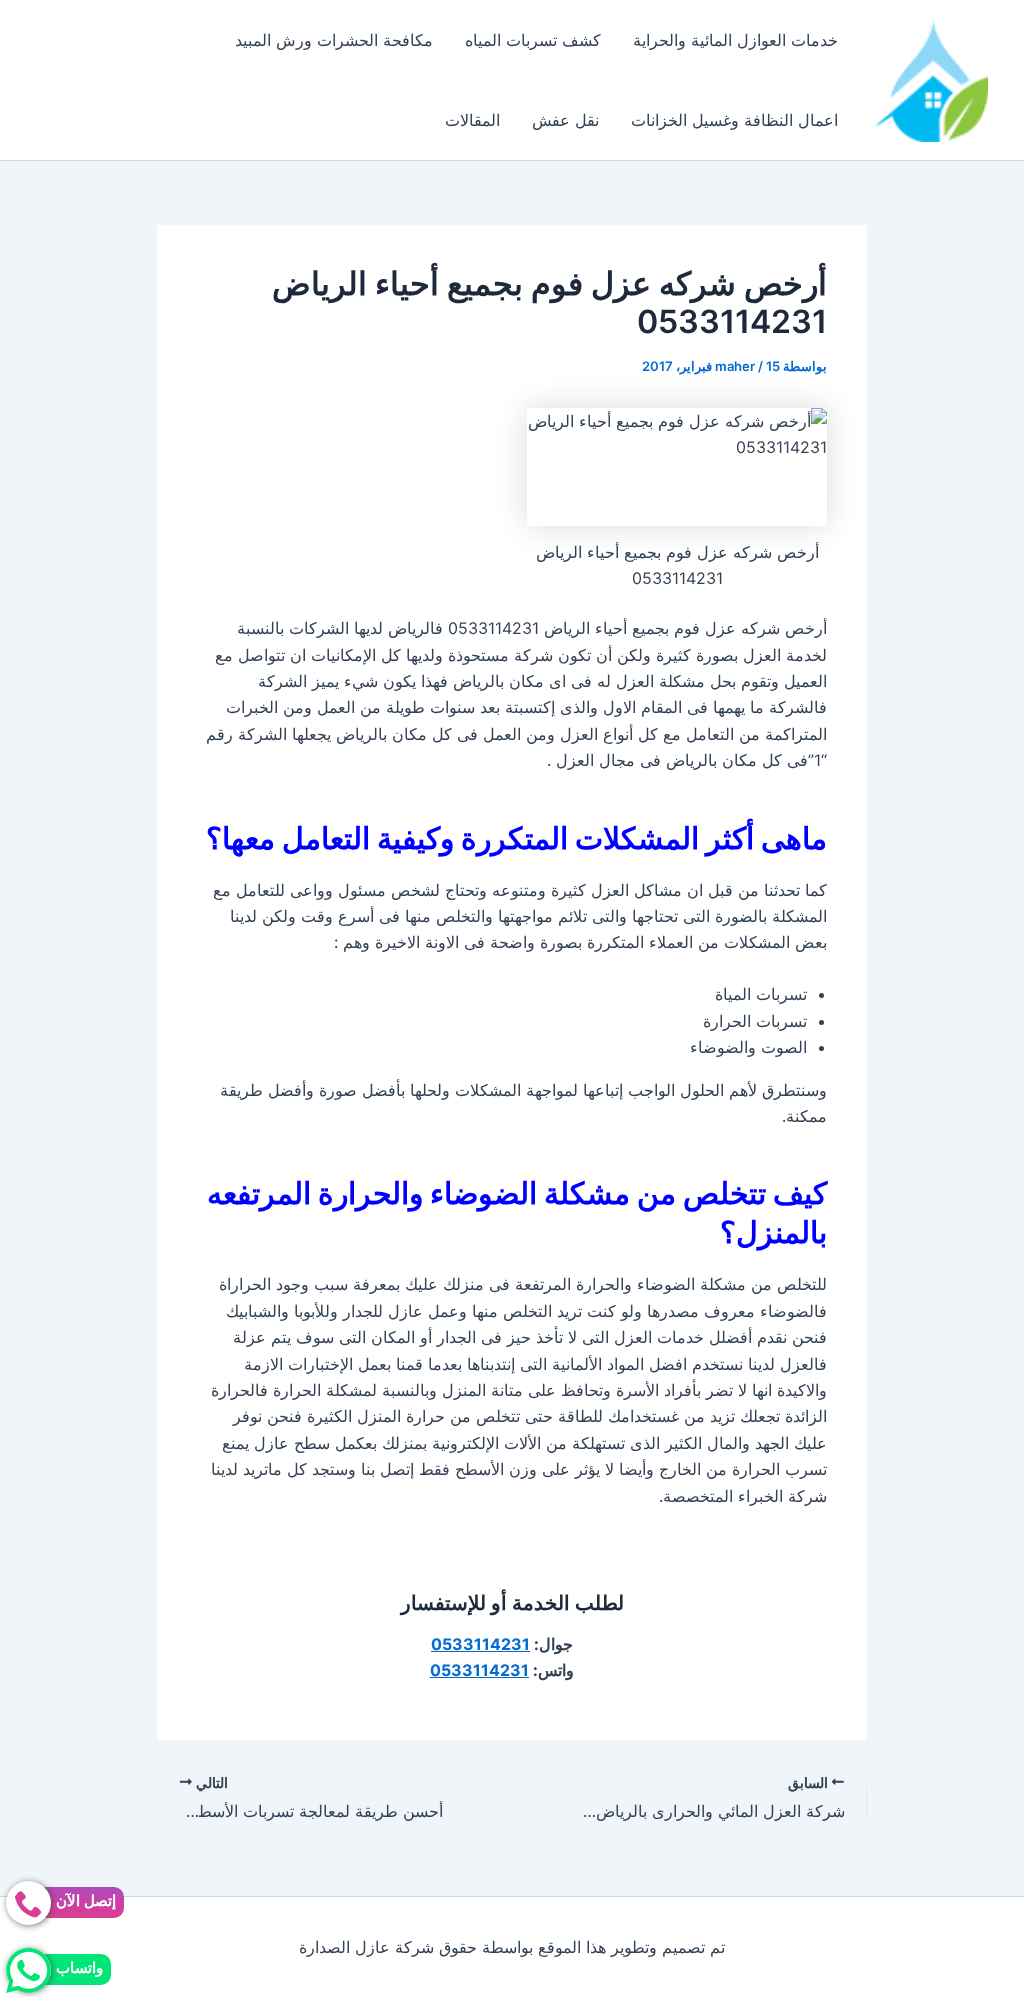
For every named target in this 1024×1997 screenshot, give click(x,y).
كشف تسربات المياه (533, 40)
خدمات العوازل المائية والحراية (735, 40)
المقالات (472, 120)
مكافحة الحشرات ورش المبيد (334, 40)
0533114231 (480, 1644)
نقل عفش (565, 120)
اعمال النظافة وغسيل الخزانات (734, 120)
